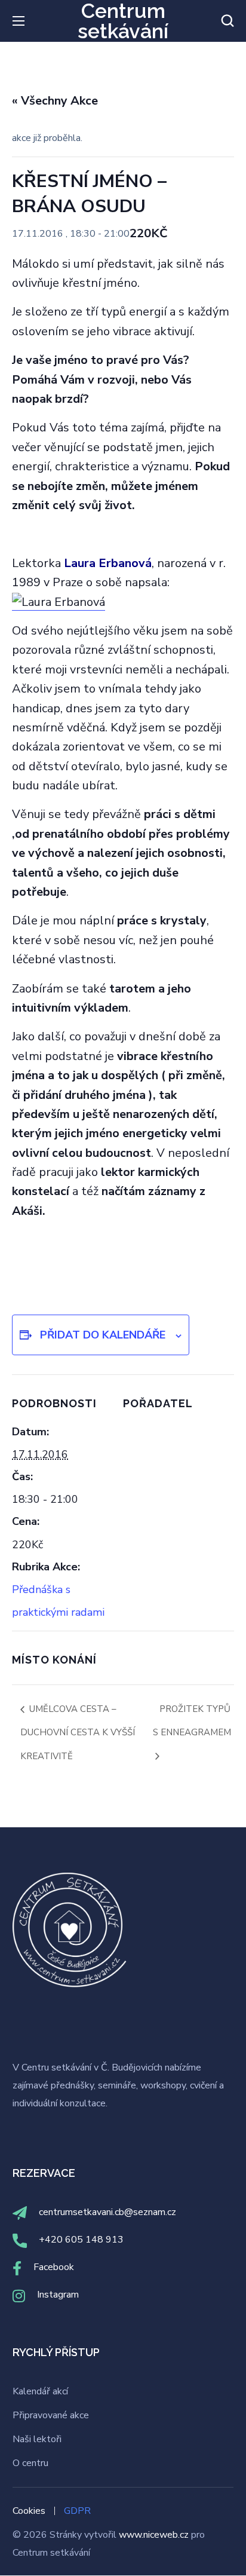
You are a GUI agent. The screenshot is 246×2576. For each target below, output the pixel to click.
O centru (30, 2463)
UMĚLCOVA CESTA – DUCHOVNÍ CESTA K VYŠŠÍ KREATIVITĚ (78, 1733)
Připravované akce (51, 2415)
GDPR (77, 2511)
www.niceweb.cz (155, 2535)
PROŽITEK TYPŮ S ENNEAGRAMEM (192, 1721)
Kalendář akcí (40, 2391)
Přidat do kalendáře (103, 1335)
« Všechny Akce (55, 101)
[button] (227, 21)
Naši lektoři (37, 2439)
